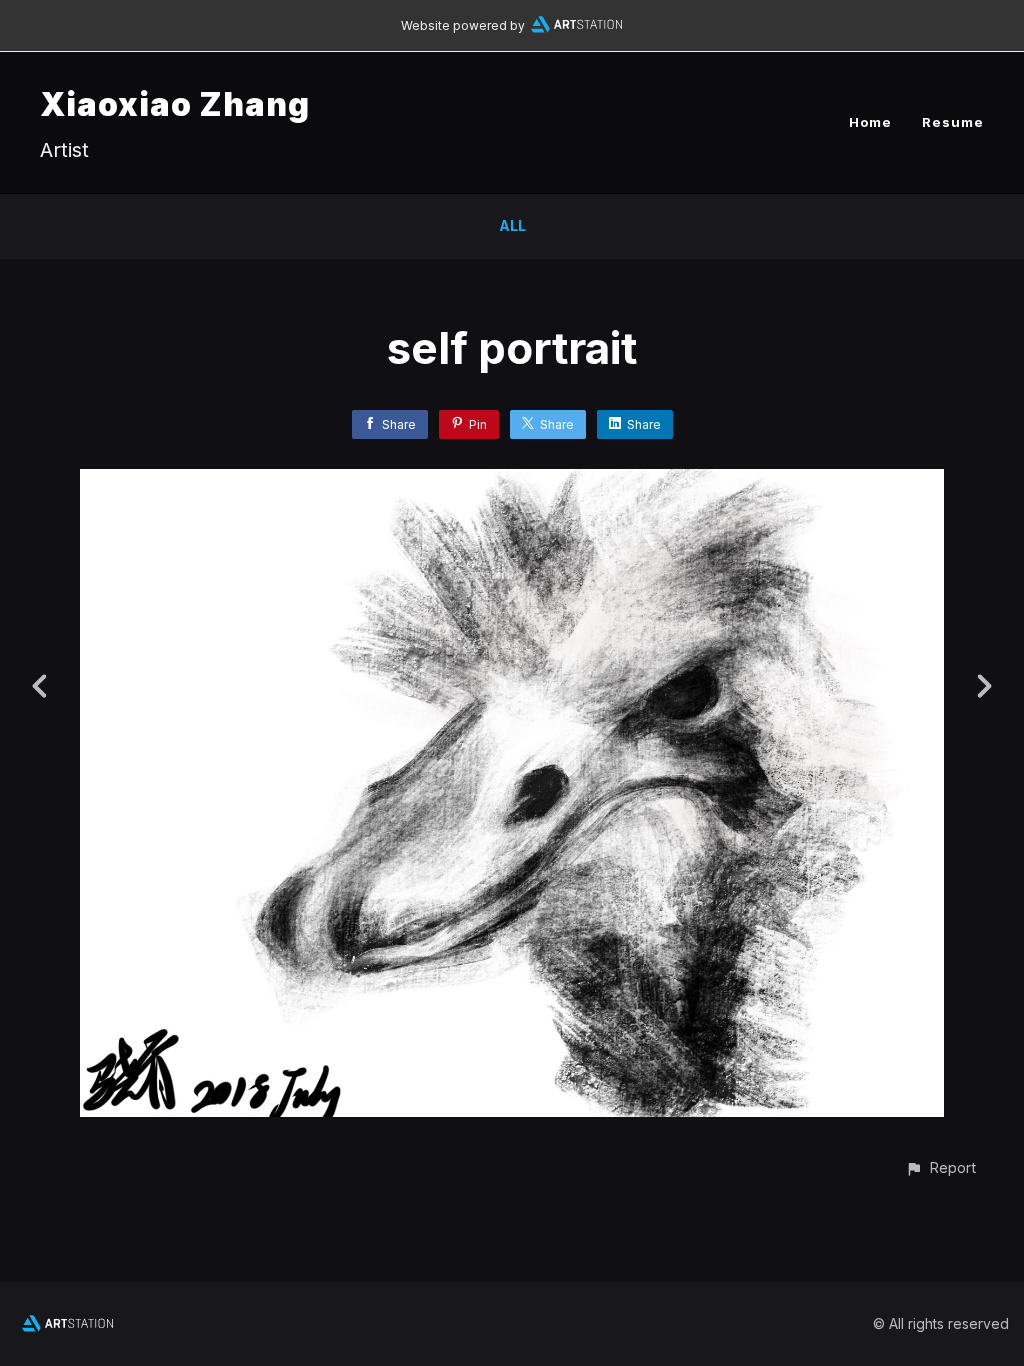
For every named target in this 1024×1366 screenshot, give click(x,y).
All (512, 225)
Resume (953, 122)
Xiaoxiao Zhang (175, 104)
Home (870, 122)
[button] (940, 1167)
